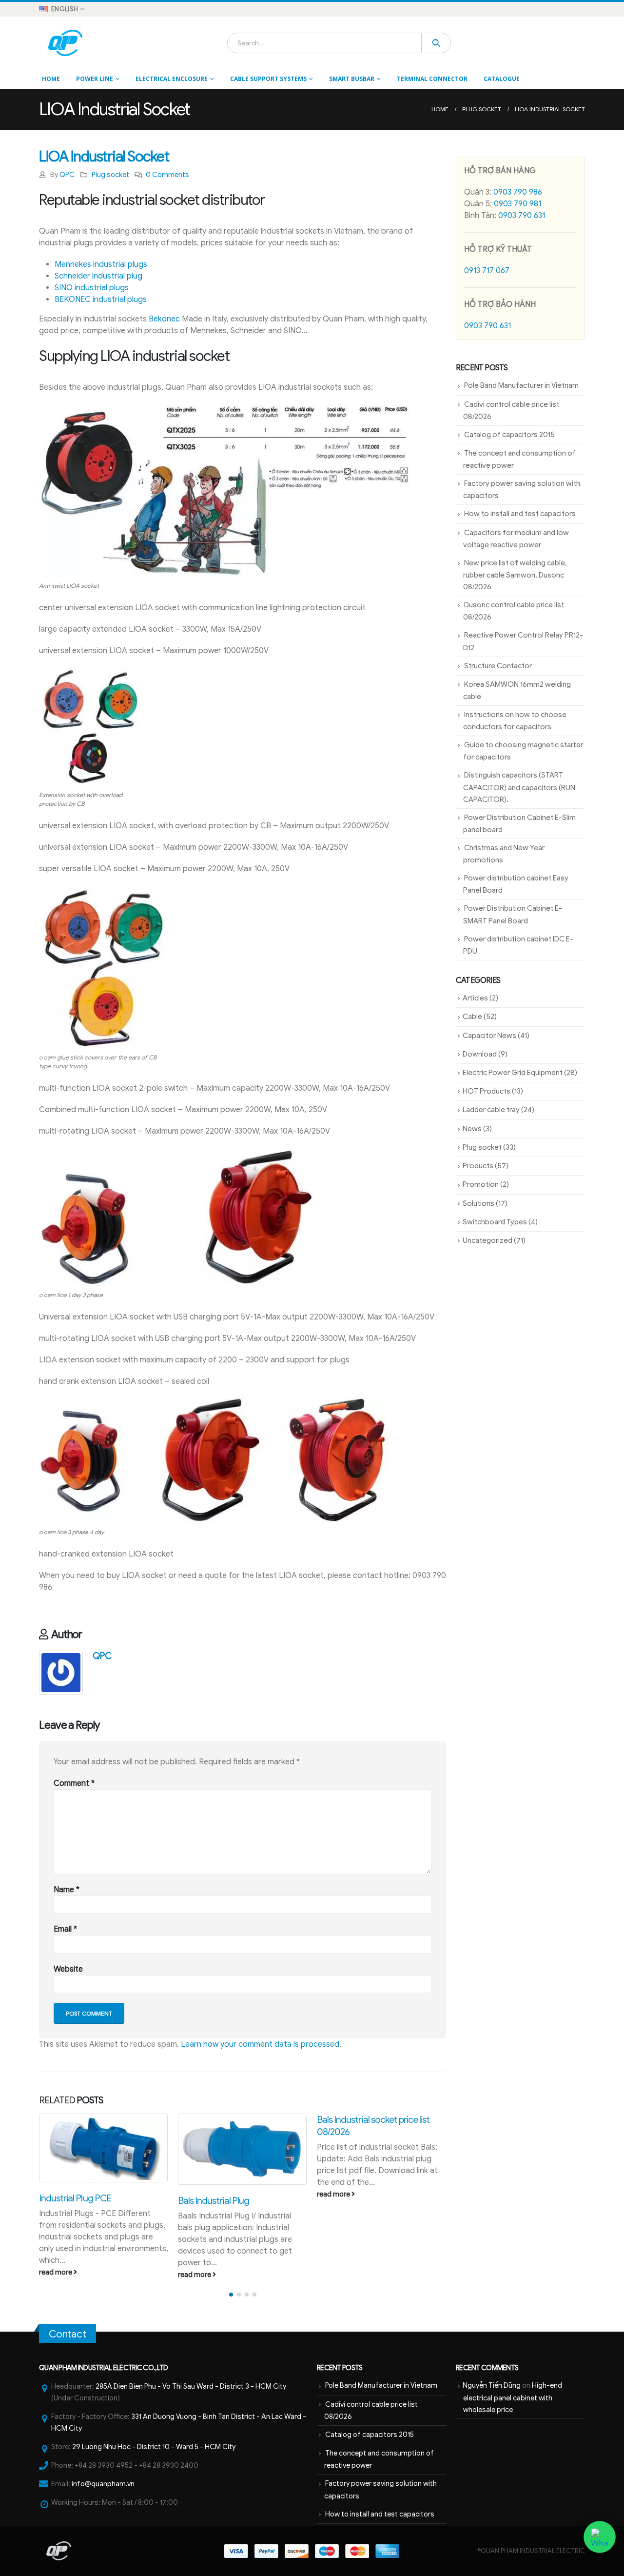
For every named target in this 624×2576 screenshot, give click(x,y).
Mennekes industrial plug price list (380, 2119)
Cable (472, 1017)
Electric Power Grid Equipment (513, 1073)
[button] (231, 2295)
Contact (68, 2334)
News (472, 1129)
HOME (51, 79)
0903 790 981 (517, 204)
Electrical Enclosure (172, 79)
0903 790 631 (522, 216)
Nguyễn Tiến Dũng (492, 2385)
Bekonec (164, 319)
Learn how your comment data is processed (260, 2044)
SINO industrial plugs (92, 288)
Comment (74, 1783)
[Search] (436, 43)
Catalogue (502, 79)
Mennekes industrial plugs (101, 264)
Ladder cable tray (491, 1110)
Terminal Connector (432, 79)
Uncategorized (487, 1240)
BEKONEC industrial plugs (101, 300)
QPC (67, 175)
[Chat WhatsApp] (600, 2537)
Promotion (481, 1184)
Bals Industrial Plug (75, 2200)
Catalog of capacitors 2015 (509, 435)
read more (56, 2275)
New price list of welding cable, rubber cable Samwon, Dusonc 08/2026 (515, 575)
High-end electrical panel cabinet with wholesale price (513, 2397)
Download (480, 1054)
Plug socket (110, 175)
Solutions (478, 1203)
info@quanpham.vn (103, 2484)
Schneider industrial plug (98, 276)
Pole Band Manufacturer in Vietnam (521, 385)
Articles (475, 998)
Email (65, 1929)
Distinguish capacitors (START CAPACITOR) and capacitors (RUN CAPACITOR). (519, 787)
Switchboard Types (495, 1222)
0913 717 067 (487, 271)
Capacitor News (489, 1036)
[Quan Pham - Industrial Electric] (66, 43)
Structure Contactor (498, 666)
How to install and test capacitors (520, 514)
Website (68, 1969)
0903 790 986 (518, 192)
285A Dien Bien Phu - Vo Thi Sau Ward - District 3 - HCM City (191, 2386)
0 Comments (167, 175)
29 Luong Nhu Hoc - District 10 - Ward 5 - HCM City (154, 2447)
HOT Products (487, 1091)
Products (478, 1166)
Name (67, 1890)
